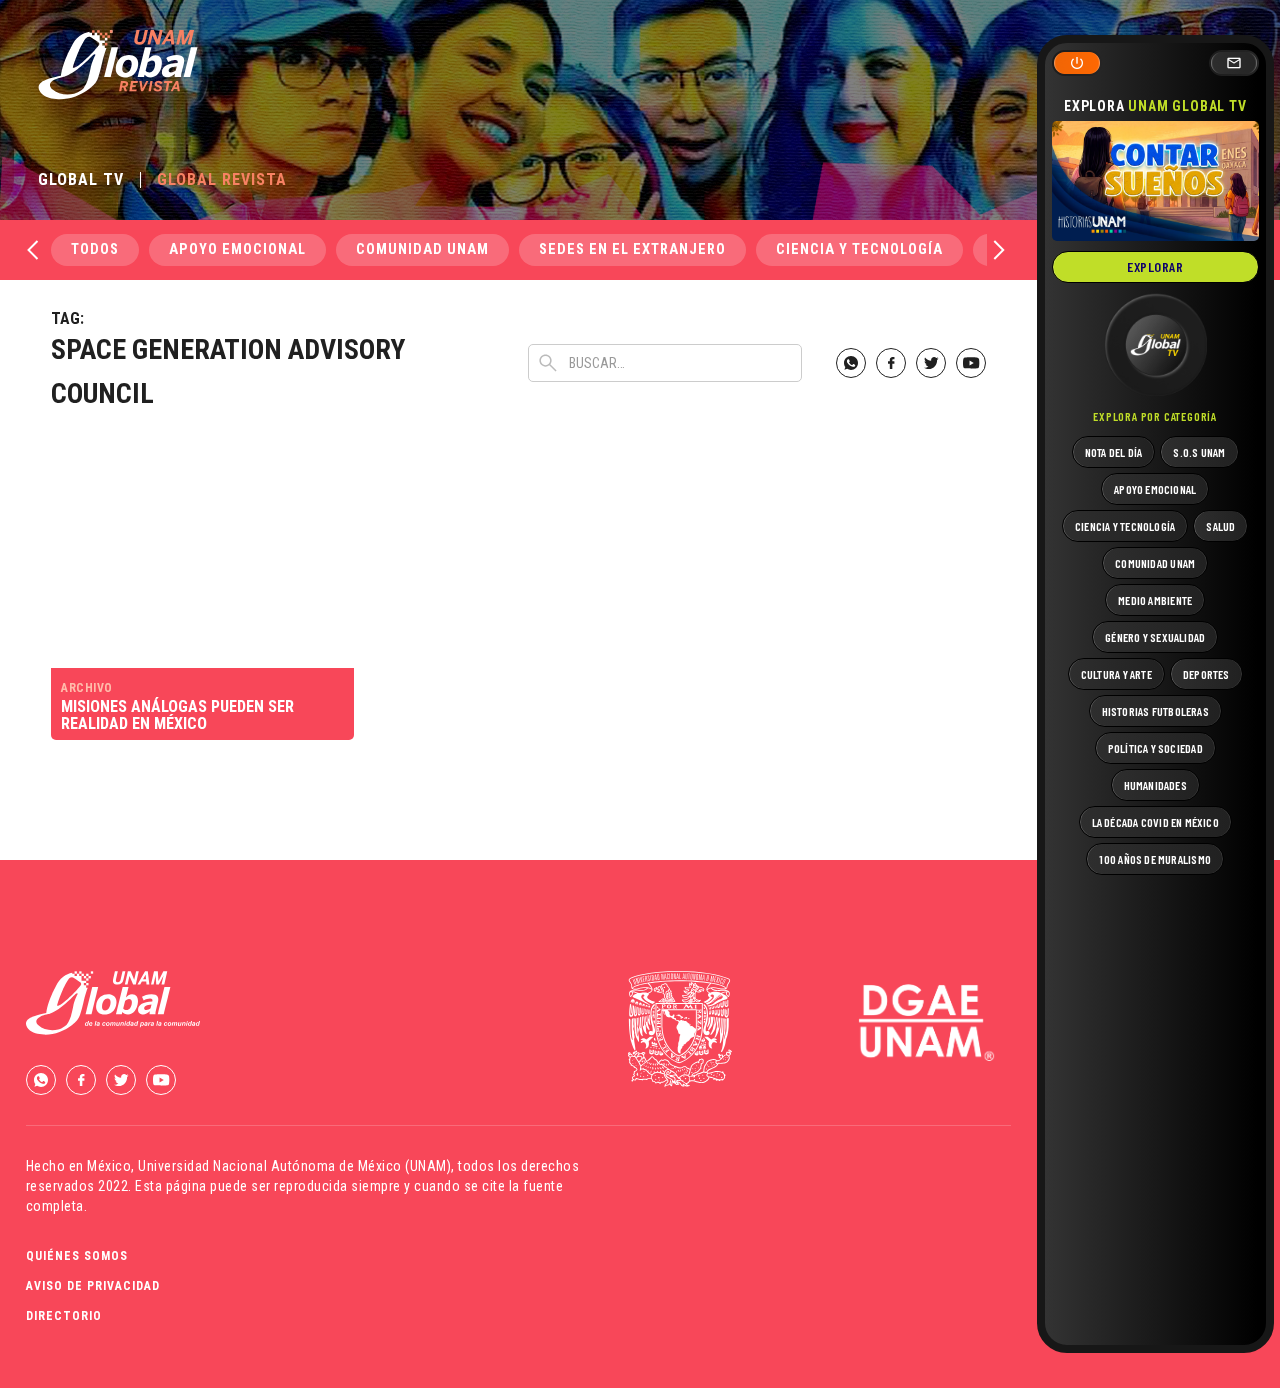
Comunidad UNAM (422, 249)
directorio (64, 1316)
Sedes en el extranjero (632, 249)
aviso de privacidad (93, 1286)
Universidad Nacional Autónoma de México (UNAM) (294, 1166)
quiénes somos (77, 1256)
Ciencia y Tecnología (859, 249)
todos (95, 249)
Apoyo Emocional (237, 249)
